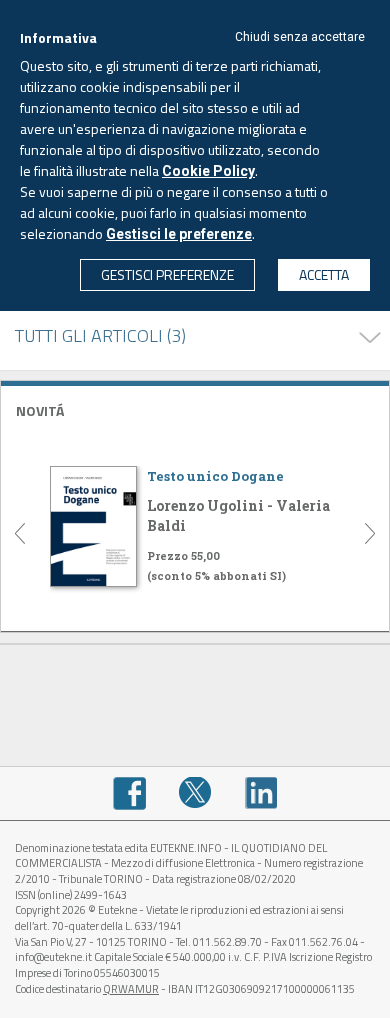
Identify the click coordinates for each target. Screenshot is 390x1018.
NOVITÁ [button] (40, 410)
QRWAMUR (131, 989)
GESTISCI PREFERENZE (167, 274)
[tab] (195, 408)
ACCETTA (324, 274)
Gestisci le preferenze (179, 234)
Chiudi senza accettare (300, 37)
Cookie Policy (208, 171)
